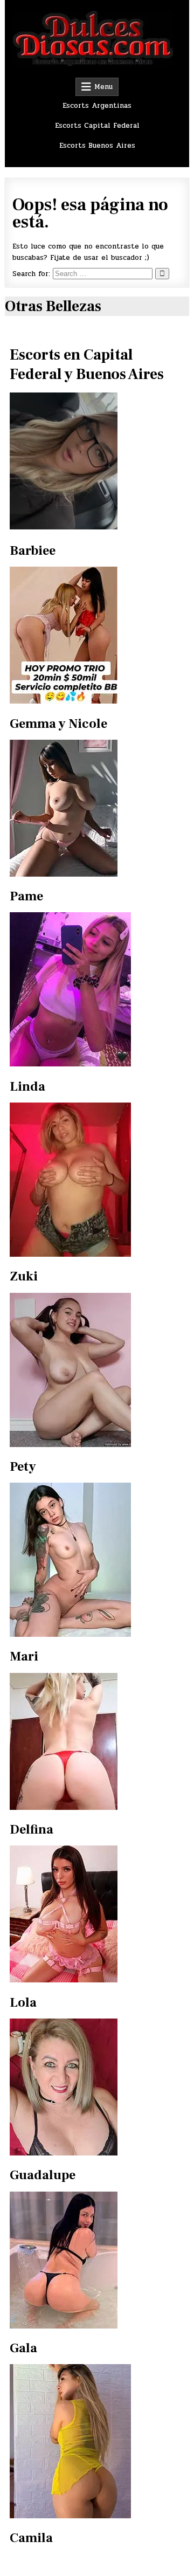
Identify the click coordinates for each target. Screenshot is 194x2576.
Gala (23, 2348)
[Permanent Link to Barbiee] (97, 461)
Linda (27, 1087)
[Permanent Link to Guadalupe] (64, 2153)
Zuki (24, 1276)
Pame (26, 896)
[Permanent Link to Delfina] (64, 1808)
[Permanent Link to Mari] (70, 1635)
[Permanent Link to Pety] (70, 1445)
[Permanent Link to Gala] (64, 2326)
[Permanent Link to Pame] (64, 874)
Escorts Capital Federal (97, 126)
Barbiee (33, 551)
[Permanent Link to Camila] (70, 2516)
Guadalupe (43, 2175)
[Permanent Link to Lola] (64, 1980)
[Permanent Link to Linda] (70, 1064)
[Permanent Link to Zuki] (70, 1255)
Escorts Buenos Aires (97, 146)
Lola (23, 2003)
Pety (23, 1467)
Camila (31, 2538)
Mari (24, 1657)
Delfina (32, 1830)
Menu (103, 87)
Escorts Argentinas (97, 106)
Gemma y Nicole (58, 724)
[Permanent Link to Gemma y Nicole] (64, 701)
